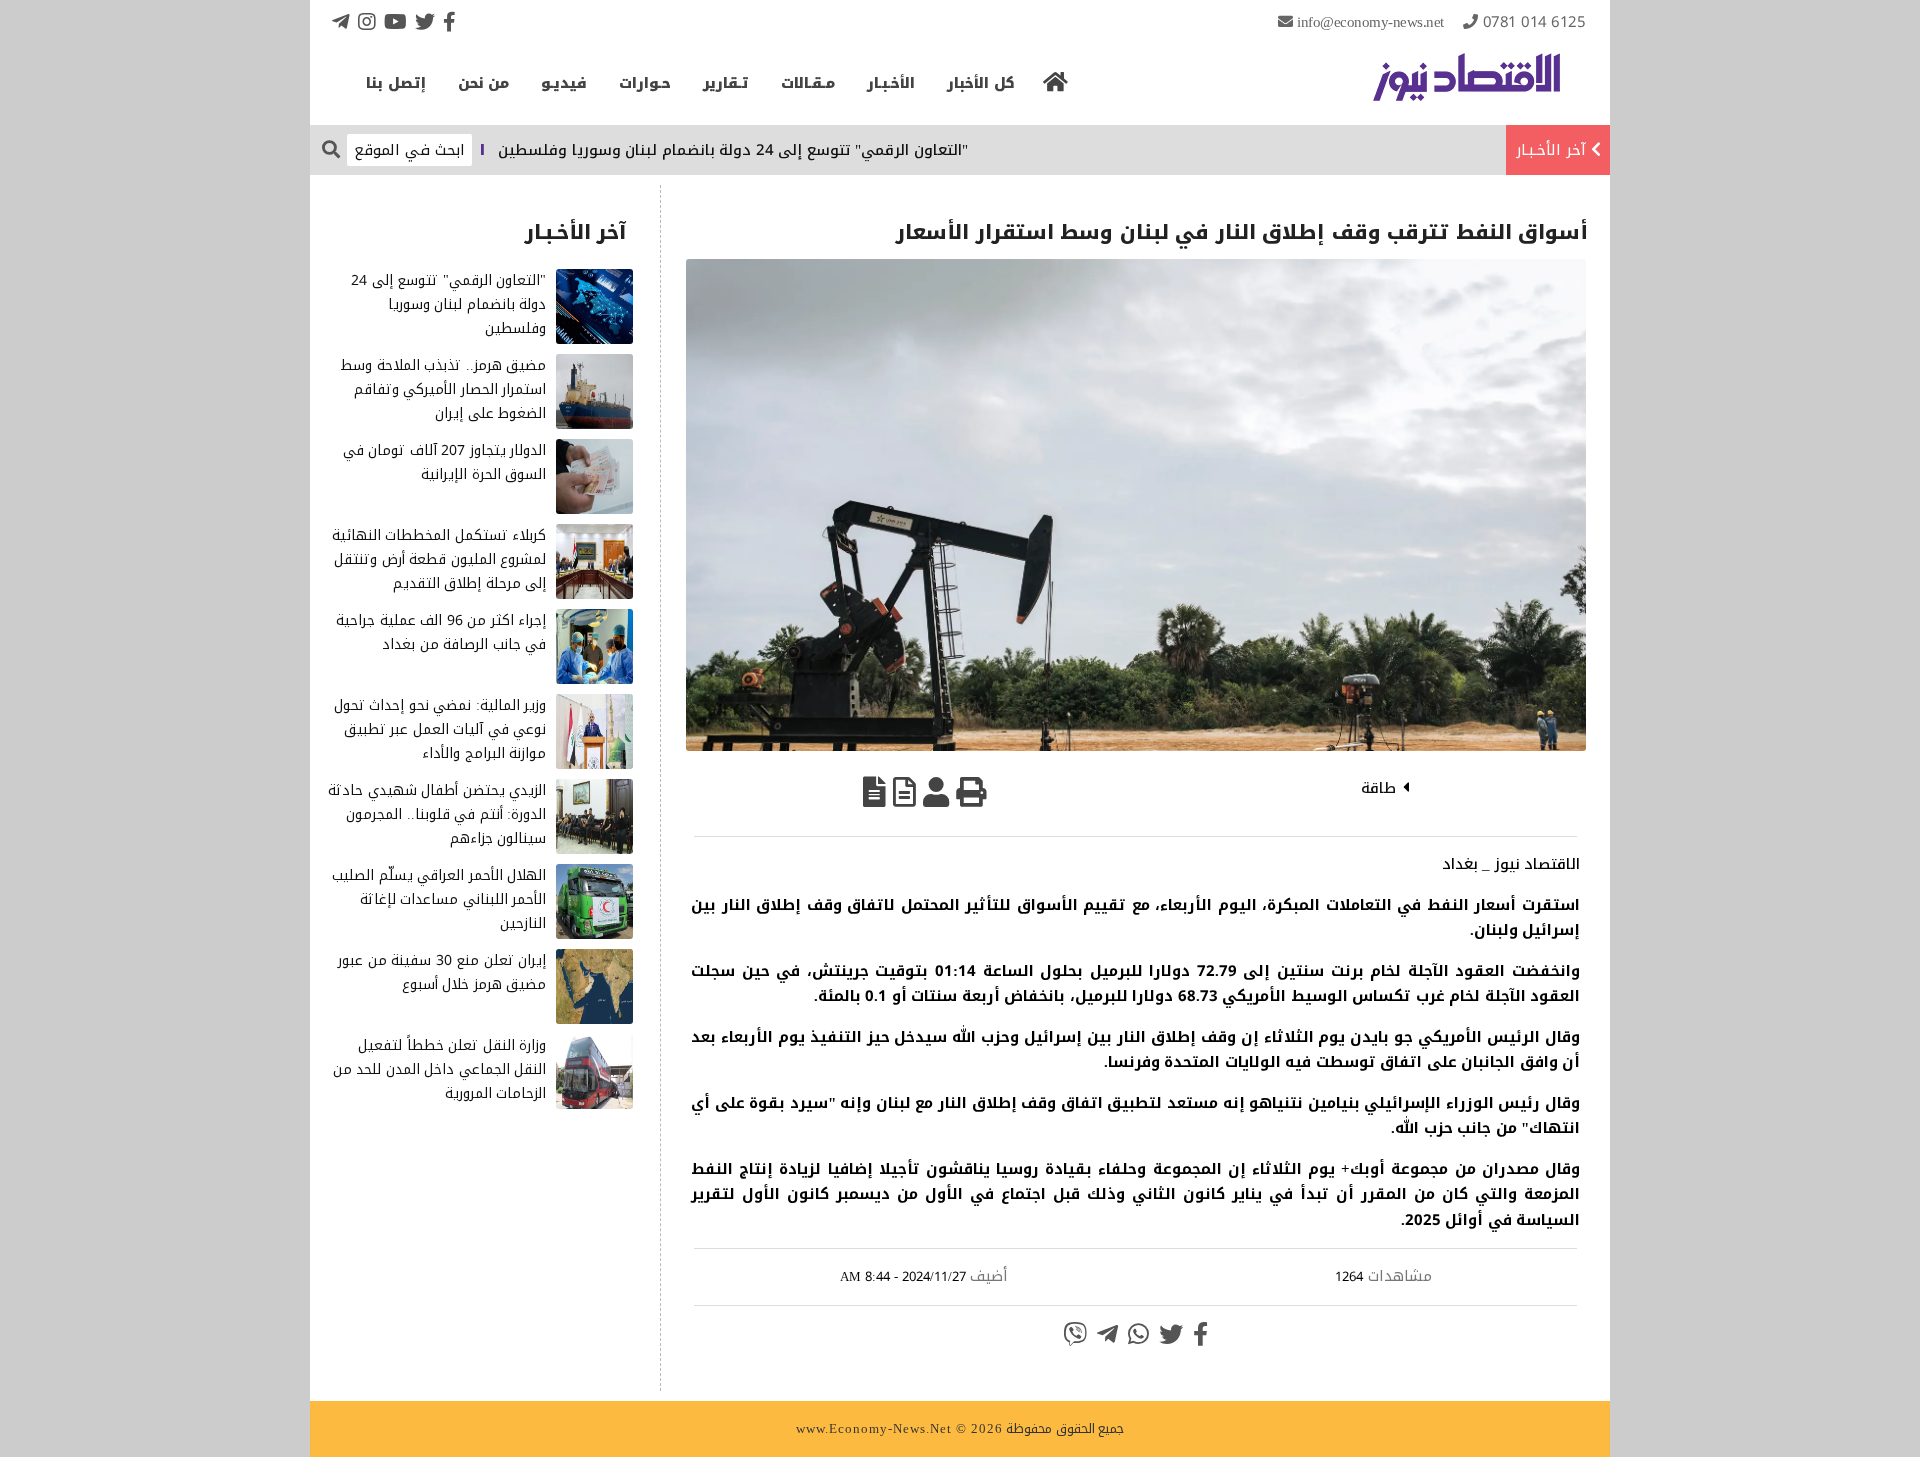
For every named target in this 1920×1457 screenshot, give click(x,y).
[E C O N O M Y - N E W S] (1466, 87)
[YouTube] (395, 21)
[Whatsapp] (1138, 1334)
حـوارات (645, 83)
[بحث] (331, 148)
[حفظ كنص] (874, 792)
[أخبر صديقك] (936, 792)
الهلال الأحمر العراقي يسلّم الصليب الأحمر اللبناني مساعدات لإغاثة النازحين (439, 899)
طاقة (1378, 788)
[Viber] (1075, 1334)
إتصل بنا (396, 83)
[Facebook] (449, 21)
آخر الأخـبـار (1551, 150)
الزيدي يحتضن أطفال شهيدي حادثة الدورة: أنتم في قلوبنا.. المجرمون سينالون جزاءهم (437, 814)
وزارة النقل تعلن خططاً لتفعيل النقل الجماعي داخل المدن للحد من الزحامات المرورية (440, 1069)
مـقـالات (808, 83)
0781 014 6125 (1534, 22)
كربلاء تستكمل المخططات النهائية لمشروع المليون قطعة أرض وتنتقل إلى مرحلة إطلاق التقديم (439, 559)
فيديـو (564, 83)
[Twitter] (425, 21)
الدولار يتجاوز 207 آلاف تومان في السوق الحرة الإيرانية (445, 462)
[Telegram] (341, 21)
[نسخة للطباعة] (971, 792)
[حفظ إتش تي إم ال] (904, 792)
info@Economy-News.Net (1370, 22)
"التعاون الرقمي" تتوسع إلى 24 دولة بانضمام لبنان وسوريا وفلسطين (776, 150)
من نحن (484, 83)
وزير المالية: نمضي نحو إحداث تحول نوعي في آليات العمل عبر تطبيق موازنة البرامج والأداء (440, 729)
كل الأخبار (981, 83)
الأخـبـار (891, 83)
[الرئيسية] (1056, 88)
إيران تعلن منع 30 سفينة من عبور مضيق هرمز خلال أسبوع (442, 972)
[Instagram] (367, 21)
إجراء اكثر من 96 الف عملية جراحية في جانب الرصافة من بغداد (441, 632)
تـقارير (726, 83)
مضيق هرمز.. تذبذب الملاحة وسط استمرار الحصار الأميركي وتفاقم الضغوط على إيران (443, 389)
